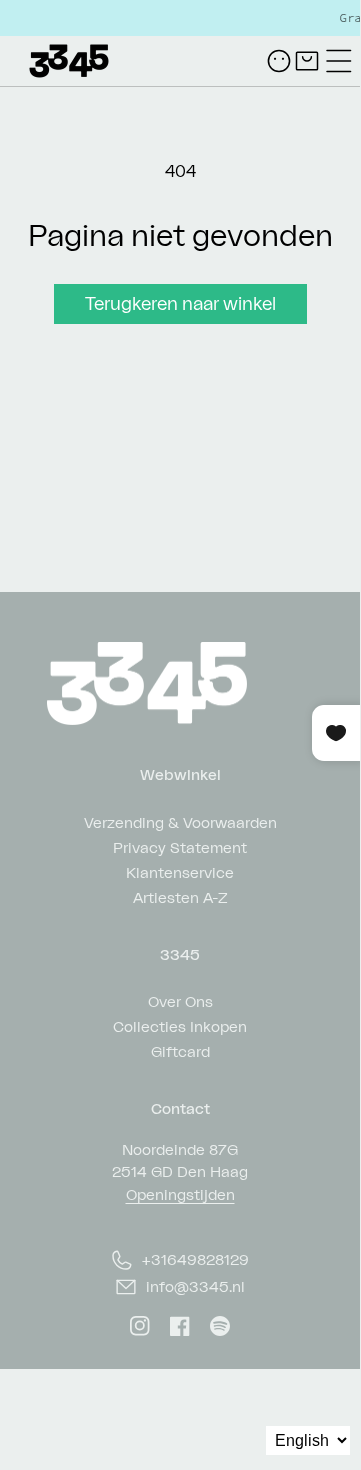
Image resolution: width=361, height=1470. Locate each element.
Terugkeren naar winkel (180, 303)
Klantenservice (180, 871)
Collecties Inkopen (180, 1025)
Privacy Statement (180, 846)
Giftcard (180, 1050)
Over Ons (180, 1000)
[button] (339, 61)
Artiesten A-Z (180, 896)
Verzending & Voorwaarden (180, 821)
